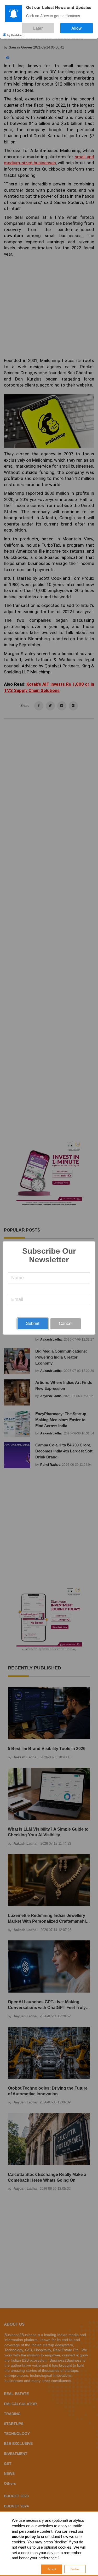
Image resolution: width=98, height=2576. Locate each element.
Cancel (66, 1323)
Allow (82, 26)
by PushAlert (15, 31)
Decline (75, 2569)
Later (54, 26)
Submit (33, 1323)
